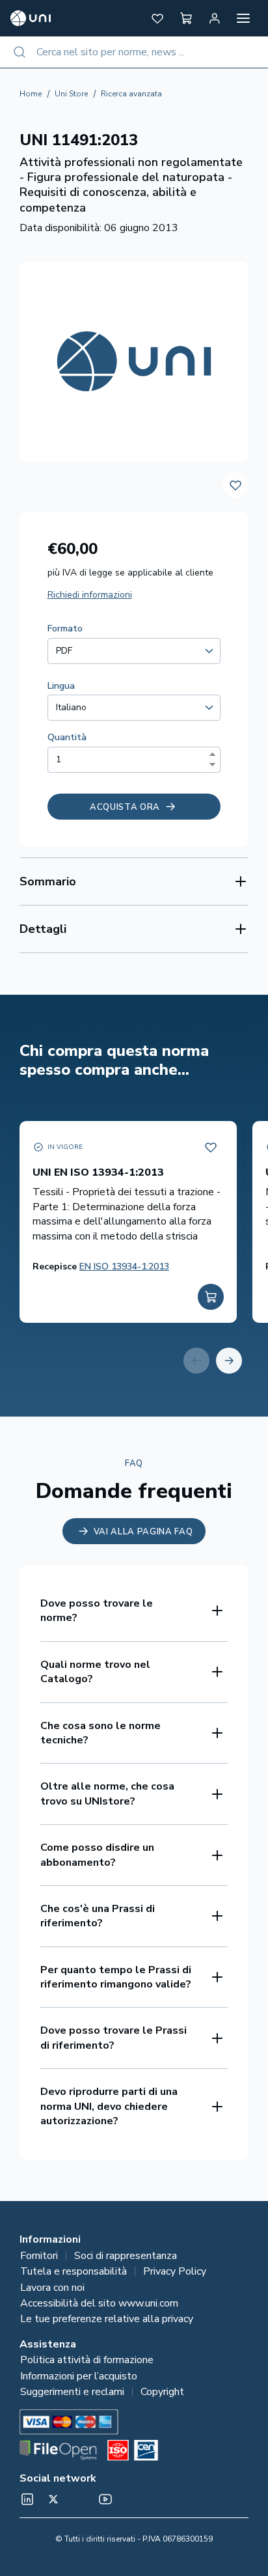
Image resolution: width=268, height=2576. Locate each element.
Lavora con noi (52, 2288)
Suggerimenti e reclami (72, 2392)
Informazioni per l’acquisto (79, 2376)
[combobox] (134, 52)
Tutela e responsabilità (74, 2271)
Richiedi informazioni (90, 595)
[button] (157, 18)
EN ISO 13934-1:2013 (124, 1267)
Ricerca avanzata (131, 94)
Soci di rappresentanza (126, 2256)
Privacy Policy (175, 2271)
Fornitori (39, 2256)
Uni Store (71, 94)
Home (31, 94)
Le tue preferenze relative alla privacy (107, 2319)
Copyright (162, 2392)
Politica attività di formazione (87, 2360)
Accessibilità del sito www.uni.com (99, 2303)
